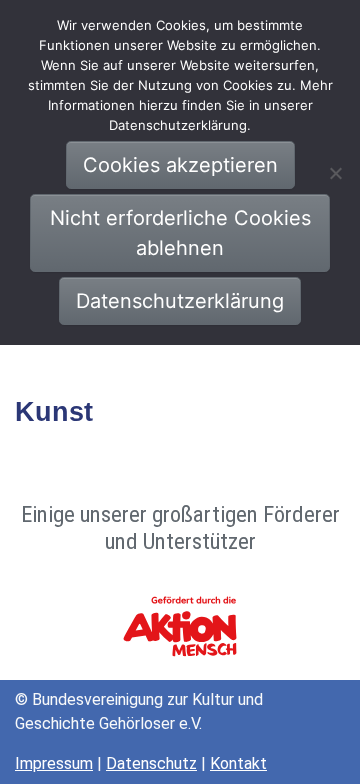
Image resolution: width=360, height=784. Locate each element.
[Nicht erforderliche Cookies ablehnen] (335, 173)
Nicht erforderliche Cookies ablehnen (180, 233)
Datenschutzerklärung (180, 301)
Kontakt (238, 763)
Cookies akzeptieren (180, 165)
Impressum (54, 763)
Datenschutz (151, 763)
